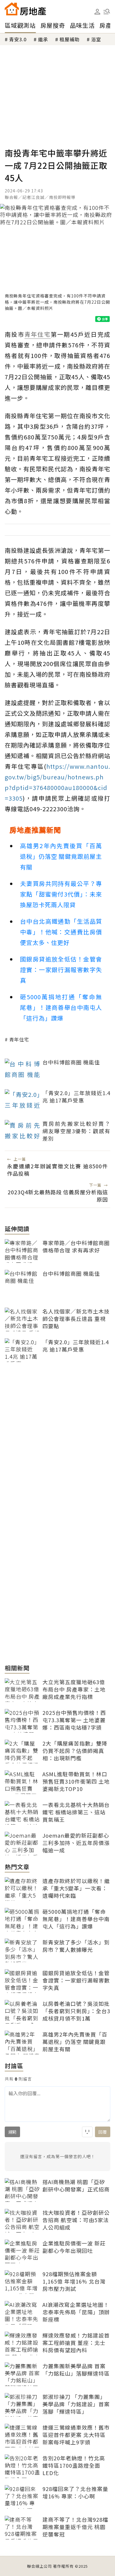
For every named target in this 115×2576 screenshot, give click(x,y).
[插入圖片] (87, 2132)
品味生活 (82, 25)
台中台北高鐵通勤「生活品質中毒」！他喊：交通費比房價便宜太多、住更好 (61, 932)
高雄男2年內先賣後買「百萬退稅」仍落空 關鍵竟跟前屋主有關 (61, 856)
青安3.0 (18, 39)
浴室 (96, 39)
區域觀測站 (20, 25)
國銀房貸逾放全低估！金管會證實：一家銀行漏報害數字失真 (61, 970)
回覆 (103, 2132)
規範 (12, 2132)
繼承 (43, 39)
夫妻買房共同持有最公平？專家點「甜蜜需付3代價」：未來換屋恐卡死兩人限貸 (61, 894)
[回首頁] (25, 9)
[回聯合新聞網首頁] (12, 9)
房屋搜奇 (53, 25)
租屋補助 (70, 39)
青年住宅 (19, 1039)
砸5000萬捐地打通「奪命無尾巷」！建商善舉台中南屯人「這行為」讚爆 (61, 1007)
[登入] (97, 12)
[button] (107, 12)
